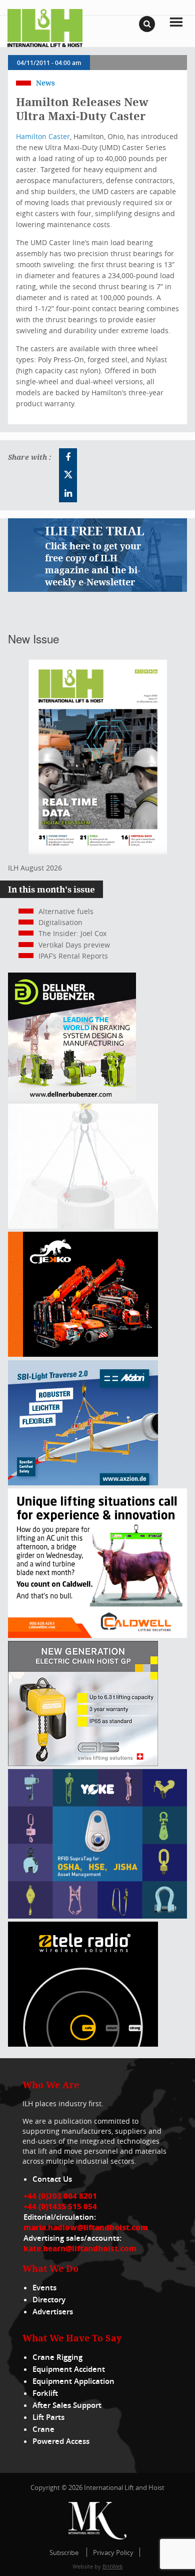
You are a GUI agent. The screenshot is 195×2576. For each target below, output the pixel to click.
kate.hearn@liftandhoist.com (80, 2248)
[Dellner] (72, 1098)
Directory (49, 2300)
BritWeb (113, 2566)
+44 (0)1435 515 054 (60, 2206)
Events (44, 2288)
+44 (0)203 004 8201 (60, 2196)
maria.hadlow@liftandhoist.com (86, 2227)
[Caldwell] (97, 1635)
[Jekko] (83, 1354)
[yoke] (97, 1916)
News (45, 83)
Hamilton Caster (43, 136)
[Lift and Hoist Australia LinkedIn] (68, 493)
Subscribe (64, 2552)
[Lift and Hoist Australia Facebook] (68, 457)
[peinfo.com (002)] (83, 1226)
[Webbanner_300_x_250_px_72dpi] (83, 2044)
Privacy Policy (113, 2552)
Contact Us (52, 2179)
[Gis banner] (83, 1763)
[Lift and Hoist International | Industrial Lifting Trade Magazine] (45, 27)
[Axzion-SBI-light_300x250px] (83, 1483)
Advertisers (53, 2312)
